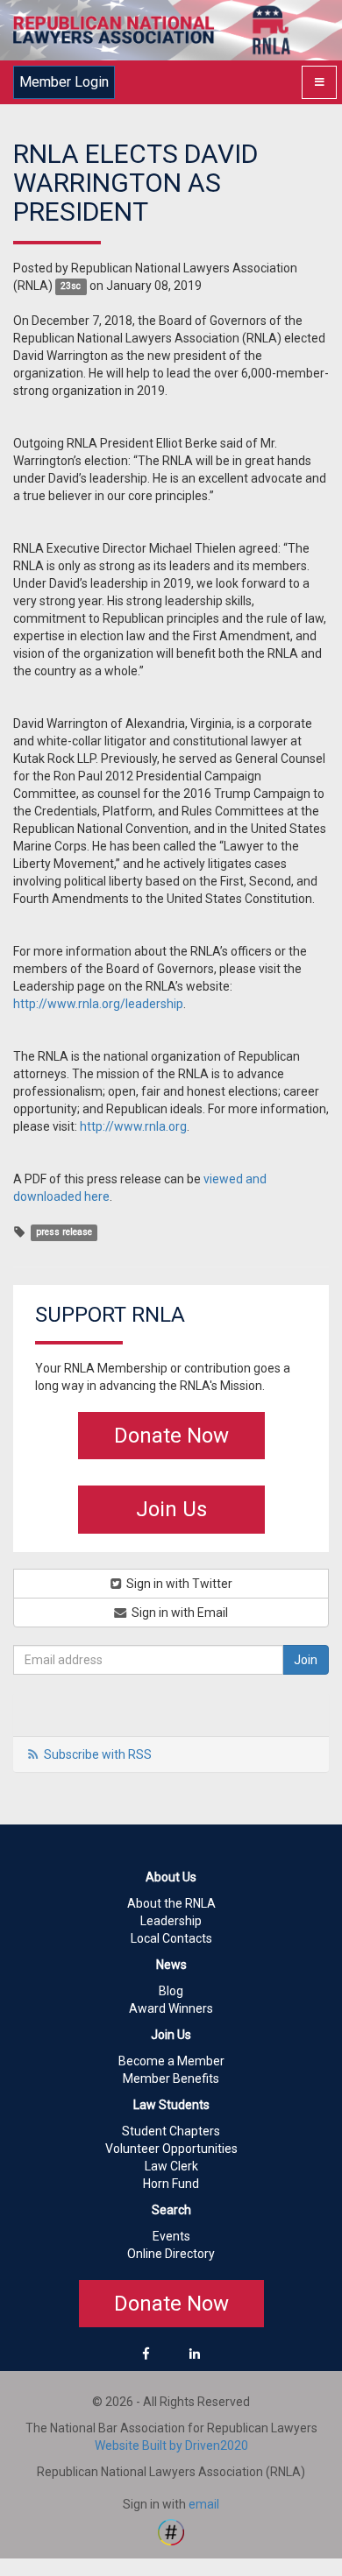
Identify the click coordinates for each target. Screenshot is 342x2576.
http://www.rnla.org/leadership (98, 1004)
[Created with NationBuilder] (171, 2531)
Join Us (171, 1509)
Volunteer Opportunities (171, 2149)
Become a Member (171, 2061)
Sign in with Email (178, 1613)
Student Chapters (171, 2131)
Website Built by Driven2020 (171, 2445)
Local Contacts (171, 1938)
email (204, 2504)
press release (64, 1233)
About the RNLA (171, 1903)
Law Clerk (171, 2166)
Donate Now (171, 1436)
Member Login (64, 82)
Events (171, 2236)
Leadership (171, 1921)
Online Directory (171, 2254)
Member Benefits (171, 2078)
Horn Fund (171, 2184)
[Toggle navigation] (319, 82)
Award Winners (171, 2008)
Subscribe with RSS (98, 1754)
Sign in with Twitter (178, 1584)
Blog (171, 1991)
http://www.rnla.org (133, 1126)
